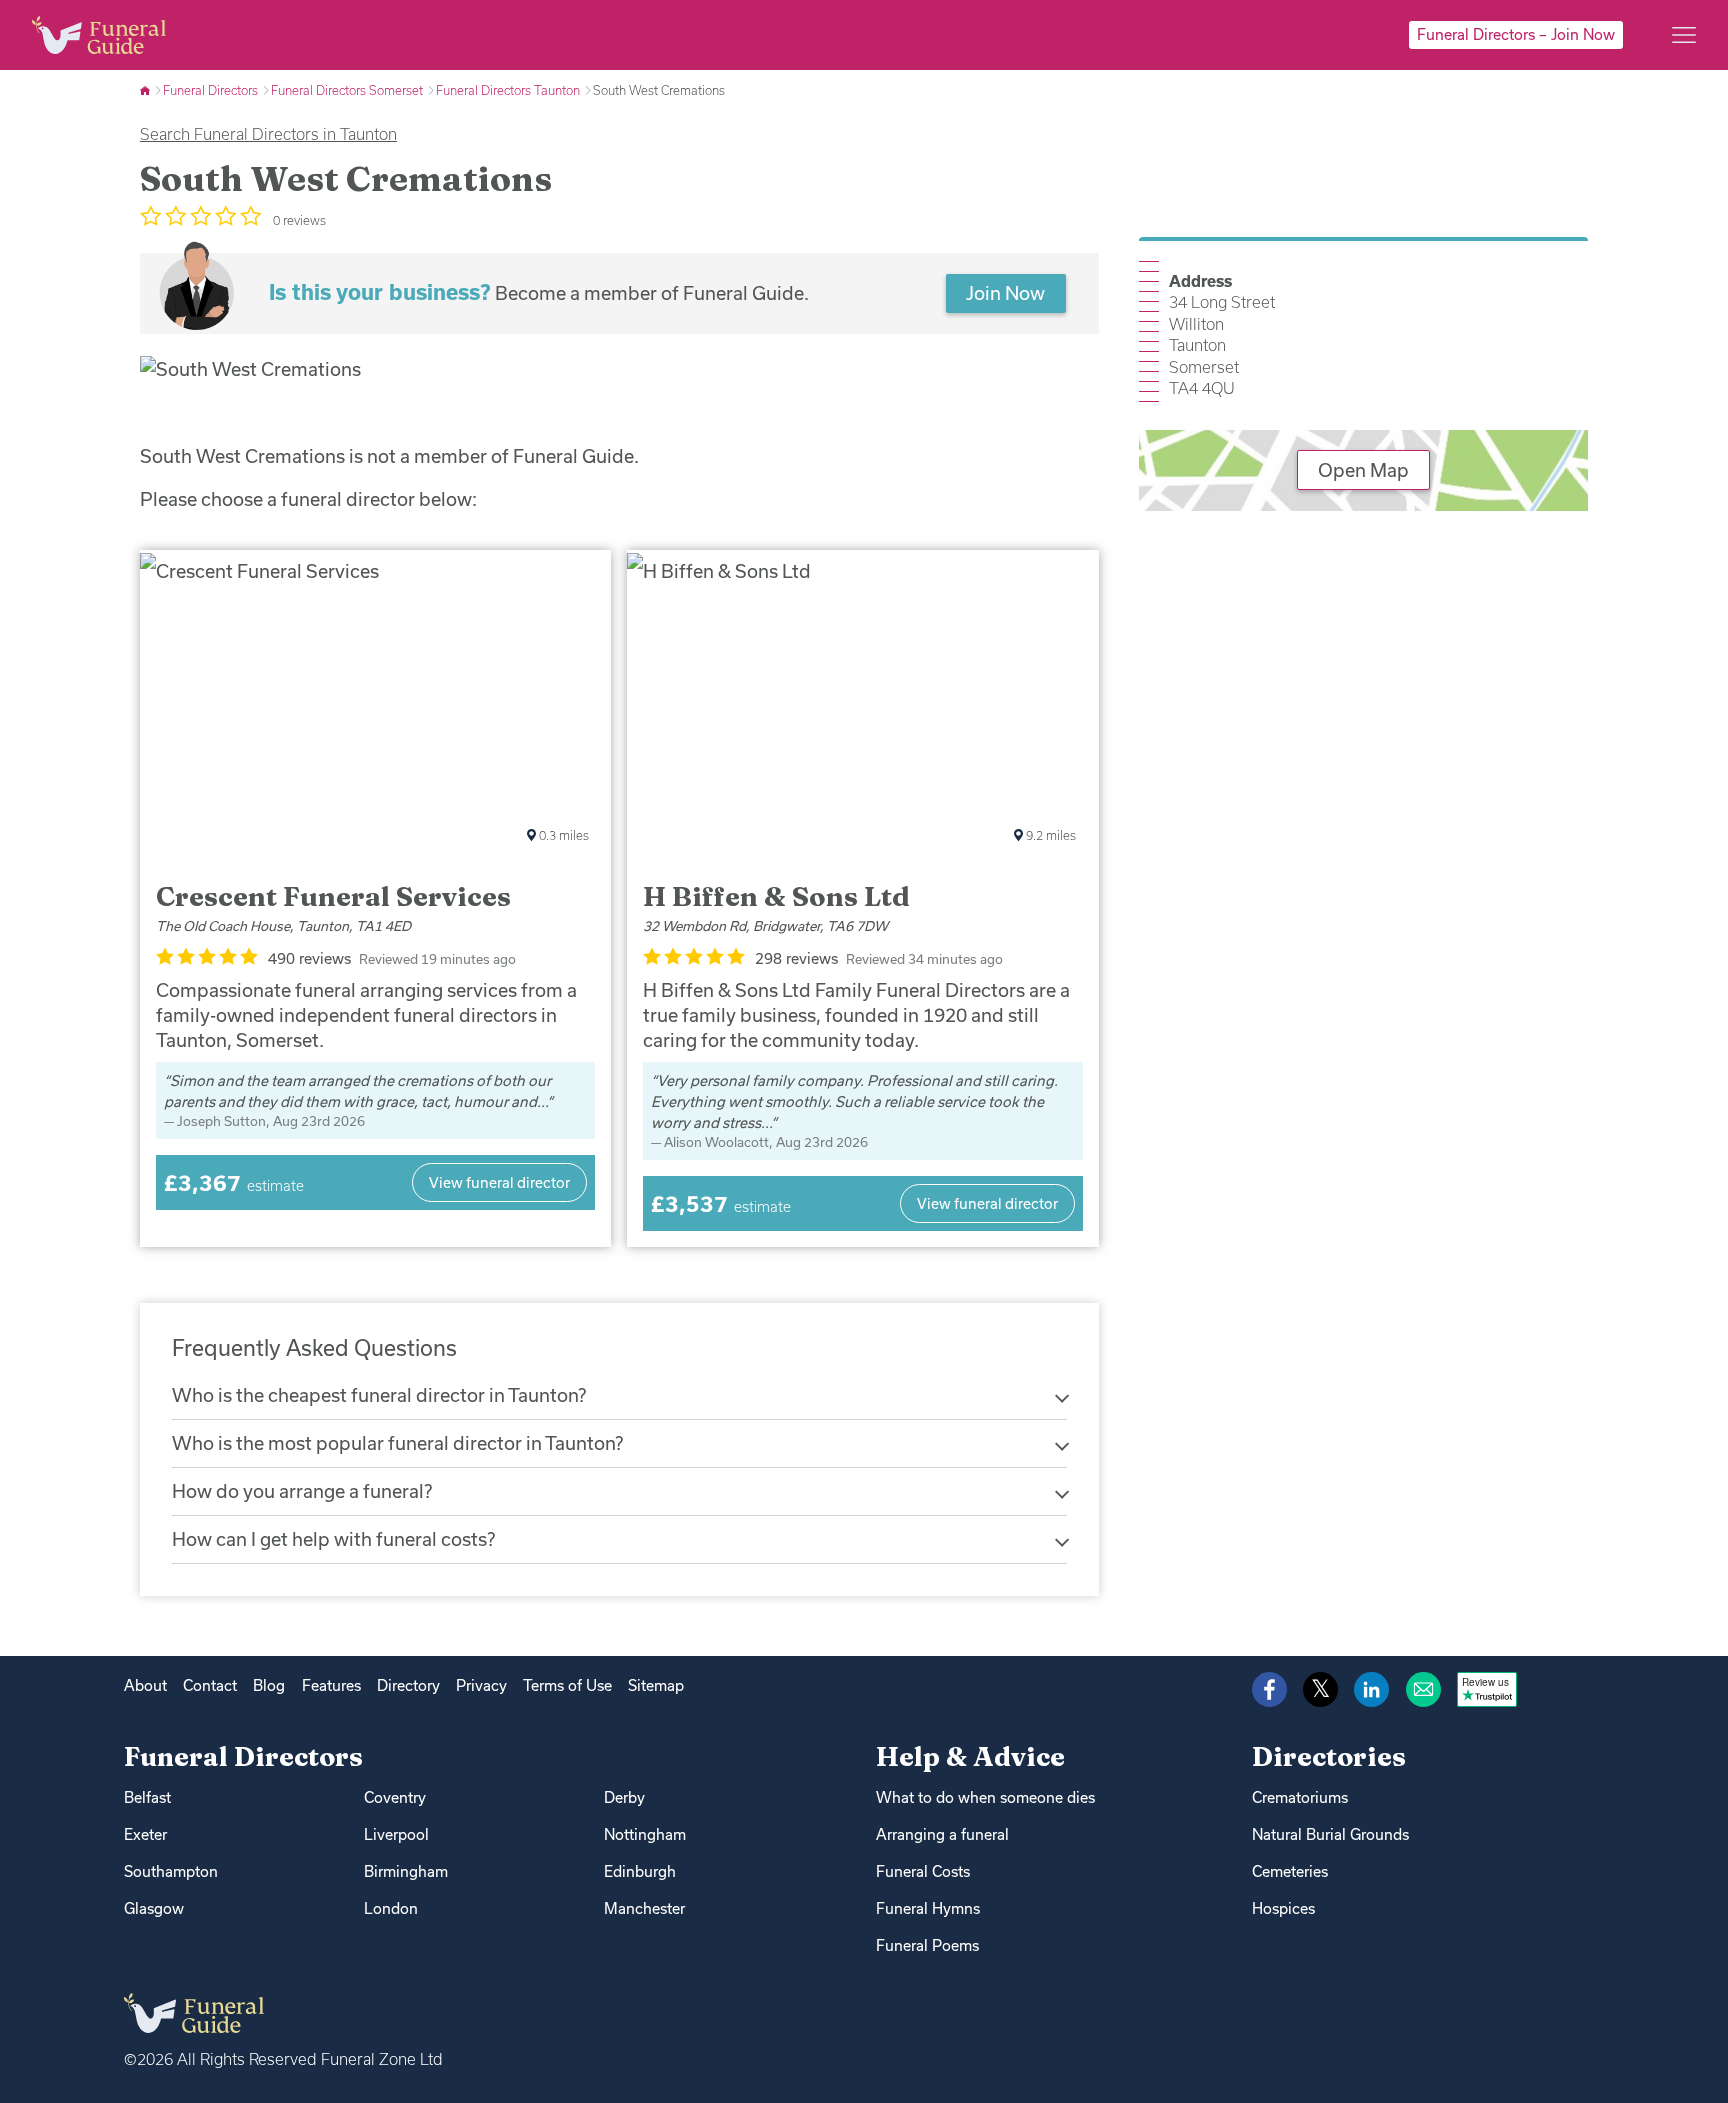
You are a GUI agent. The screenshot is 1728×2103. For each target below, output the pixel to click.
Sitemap (656, 1685)
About (145, 1685)
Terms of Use (567, 1685)
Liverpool (396, 1834)
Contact (210, 1685)
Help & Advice (970, 1756)
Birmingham (406, 1871)
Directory (408, 1685)
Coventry (395, 1797)
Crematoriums (1300, 1797)
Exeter (145, 1834)
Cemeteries (1290, 1871)
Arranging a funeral (942, 1834)
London (391, 1908)
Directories (1329, 1756)
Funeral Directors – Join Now (1516, 34)
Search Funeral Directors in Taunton (268, 134)
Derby (624, 1797)
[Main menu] (1684, 35)
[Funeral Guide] (146, 90)
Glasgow (154, 1908)
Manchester (644, 1908)
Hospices (1283, 1908)
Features (331, 1685)
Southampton (171, 1871)
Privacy (481, 1685)
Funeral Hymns (928, 1908)
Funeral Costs (923, 1871)
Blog (269, 1685)
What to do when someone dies (985, 1797)
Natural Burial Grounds (1330, 1834)
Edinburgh (640, 1871)
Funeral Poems (927, 1945)
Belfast (147, 1797)
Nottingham (645, 1834)
